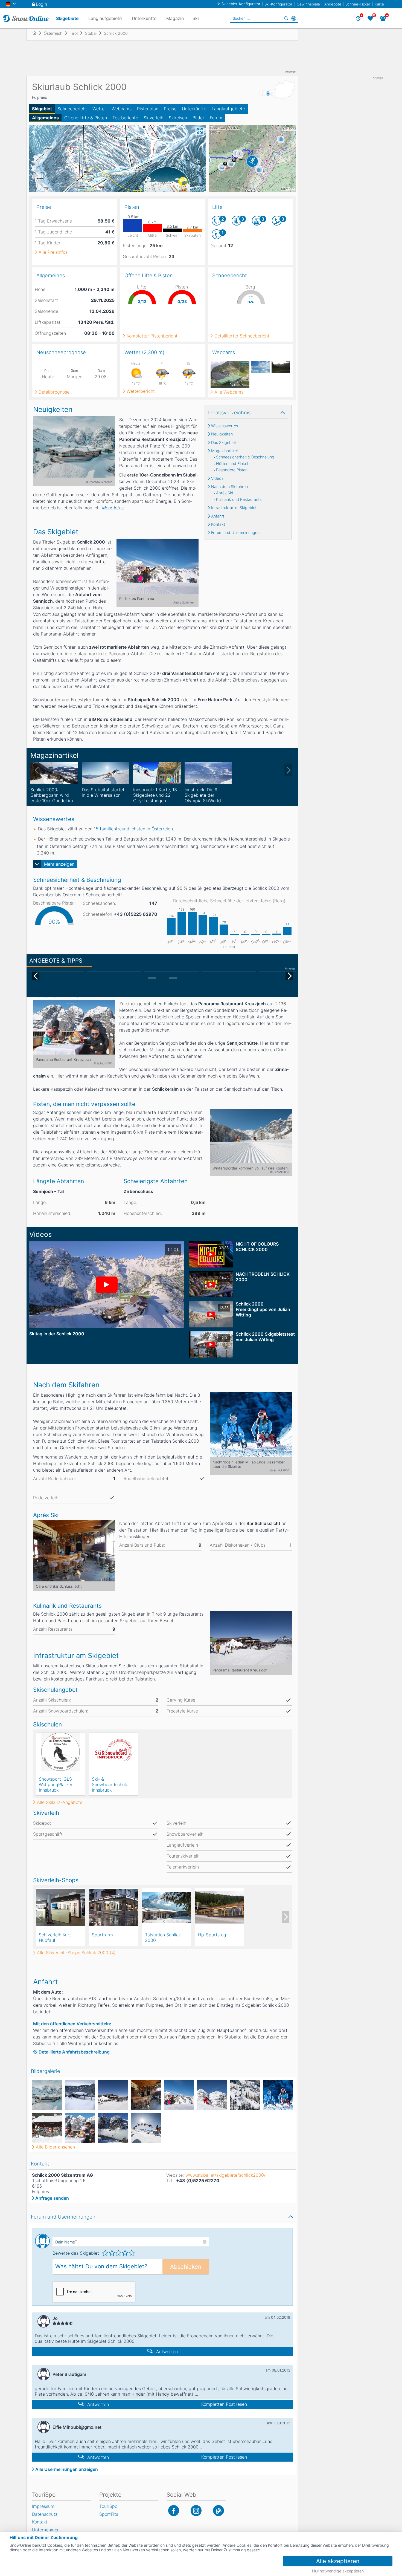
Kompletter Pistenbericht (152, 336)
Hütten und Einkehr (233, 464)
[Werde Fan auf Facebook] (174, 2511)
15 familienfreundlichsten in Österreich (133, 829)
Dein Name (66, 2242)
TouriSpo (108, 2506)
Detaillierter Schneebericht (242, 336)
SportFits (109, 2514)
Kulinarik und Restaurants (239, 499)
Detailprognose (54, 392)
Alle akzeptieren (338, 2561)
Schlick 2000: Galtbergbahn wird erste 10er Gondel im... (53, 795)
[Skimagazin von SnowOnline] (219, 2511)
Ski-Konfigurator (278, 4)
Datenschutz (45, 2514)
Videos (217, 478)
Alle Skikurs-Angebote (60, 1802)
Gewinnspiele (308, 4)
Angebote (333, 4)
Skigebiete (67, 18)
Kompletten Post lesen (224, 2404)
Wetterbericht (141, 391)
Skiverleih (153, 118)
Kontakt (218, 524)
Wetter (99, 109)
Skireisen (178, 118)
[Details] (54, 773)
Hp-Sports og (212, 1935)
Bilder (198, 118)
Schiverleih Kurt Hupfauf (55, 1937)
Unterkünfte (194, 109)
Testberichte (125, 118)
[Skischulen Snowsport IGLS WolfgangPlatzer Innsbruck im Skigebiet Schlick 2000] (60, 1752)
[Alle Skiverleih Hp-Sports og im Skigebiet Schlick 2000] (220, 1907)
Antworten (167, 2352)
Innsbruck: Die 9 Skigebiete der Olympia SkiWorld (203, 795)
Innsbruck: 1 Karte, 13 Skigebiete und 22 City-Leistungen (155, 795)
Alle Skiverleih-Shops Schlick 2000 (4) (76, 1953)
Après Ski (225, 493)
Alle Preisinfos (53, 252)
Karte (379, 4)
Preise (170, 109)
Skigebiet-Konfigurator (241, 4)
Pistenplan (148, 109)
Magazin (175, 18)
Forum (216, 118)
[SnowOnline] (26, 18)
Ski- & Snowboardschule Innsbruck (110, 1784)
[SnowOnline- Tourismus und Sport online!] (37, 33)
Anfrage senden (52, 2198)
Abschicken (186, 2267)
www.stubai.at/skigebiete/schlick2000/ (225, 2175)
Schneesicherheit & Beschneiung (245, 457)
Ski (196, 18)
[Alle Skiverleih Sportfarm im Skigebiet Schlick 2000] (113, 1907)
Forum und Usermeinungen (235, 533)
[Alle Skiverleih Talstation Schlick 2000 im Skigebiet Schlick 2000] (167, 1907)
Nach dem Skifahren (229, 487)
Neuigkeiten (222, 434)
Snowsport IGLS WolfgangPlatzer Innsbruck (56, 1784)
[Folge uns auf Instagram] (196, 2511)
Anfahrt (218, 516)
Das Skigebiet (224, 443)
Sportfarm (102, 1935)
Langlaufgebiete (228, 109)
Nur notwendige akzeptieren (338, 2571)
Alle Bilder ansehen (55, 2147)
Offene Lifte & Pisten (86, 118)
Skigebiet (42, 109)
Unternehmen (46, 2530)
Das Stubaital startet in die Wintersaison (103, 792)
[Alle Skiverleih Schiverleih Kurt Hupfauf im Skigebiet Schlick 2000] (60, 1907)
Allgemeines (45, 118)
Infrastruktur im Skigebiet (234, 508)
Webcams (122, 109)
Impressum (43, 2506)
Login (41, 4)
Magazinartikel (224, 451)
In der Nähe (294, 18)
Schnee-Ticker (358, 4)
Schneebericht (72, 109)
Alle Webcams (229, 392)
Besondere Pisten (232, 470)
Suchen (286, 18)
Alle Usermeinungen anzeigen (67, 2469)
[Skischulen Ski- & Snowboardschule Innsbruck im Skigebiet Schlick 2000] (113, 1752)
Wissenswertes (225, 426)
